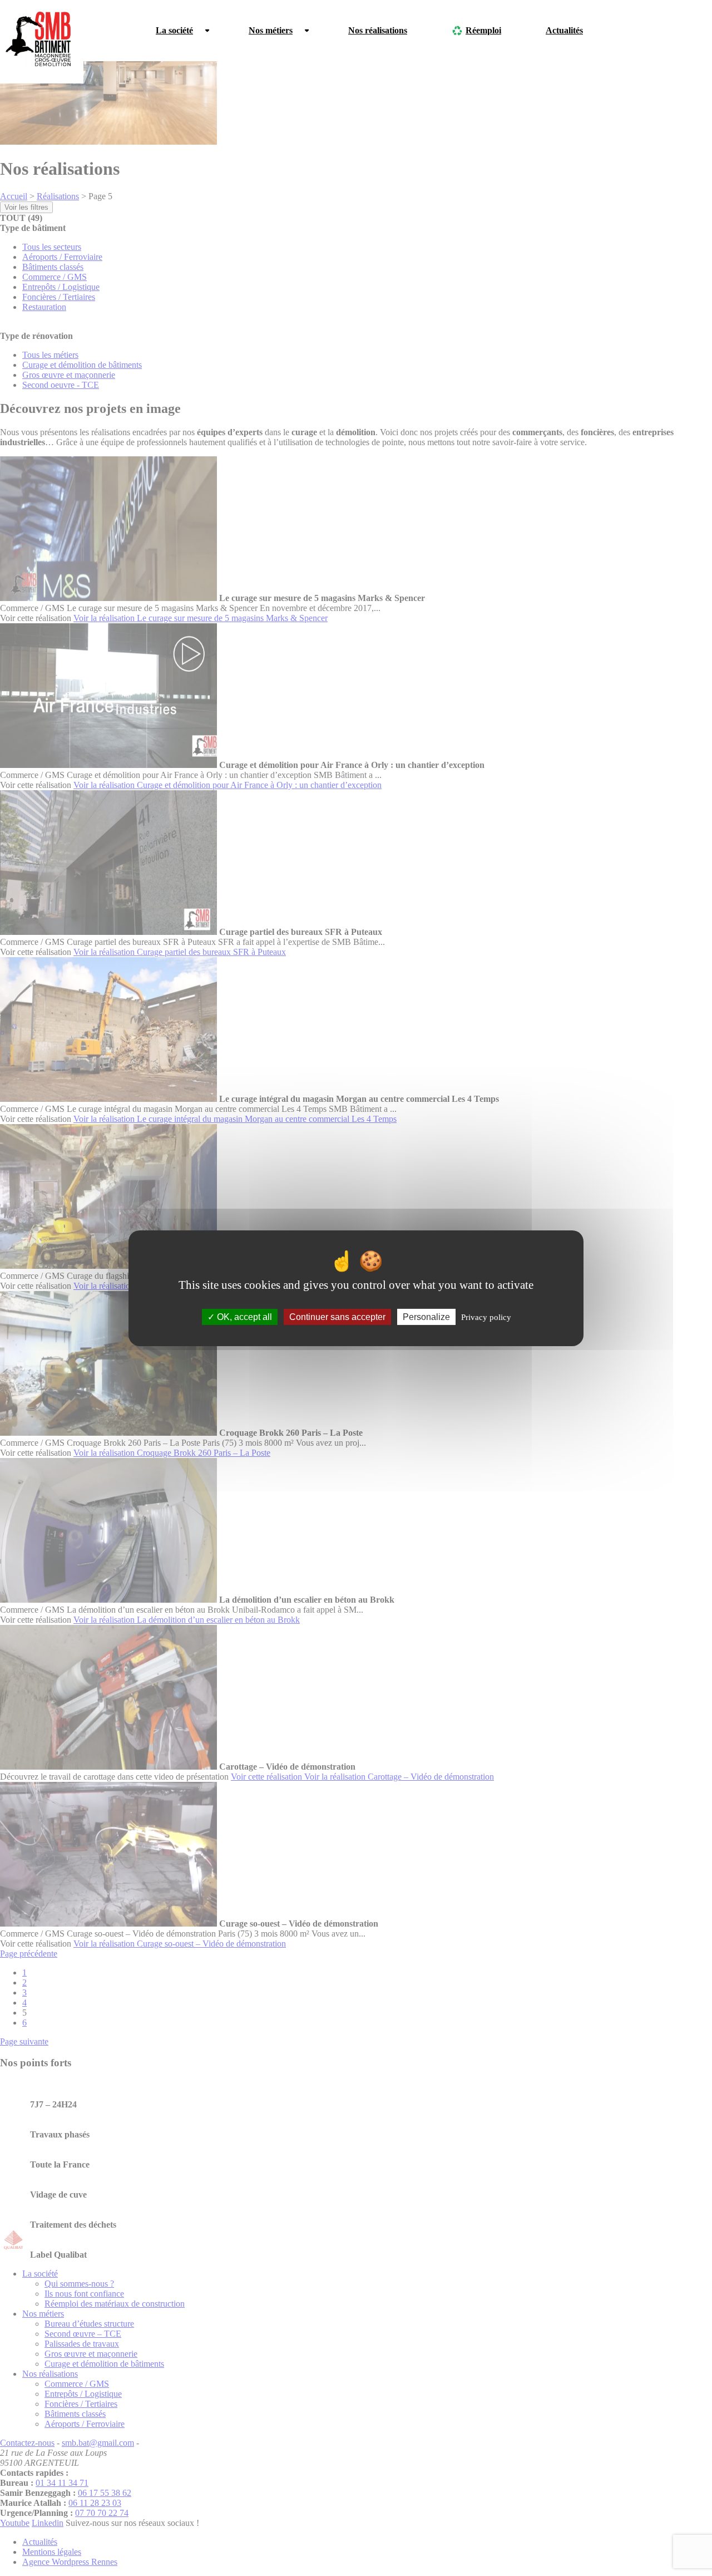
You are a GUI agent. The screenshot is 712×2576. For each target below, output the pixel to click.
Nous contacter (656, 30)
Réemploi (483, 30)
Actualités (564, 30)
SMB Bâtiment (42, 42)
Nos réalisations (378, 30)
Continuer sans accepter (337, 1316)
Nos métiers (271, 30)
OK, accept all (243, 1316)
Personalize (426, 1316)
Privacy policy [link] (486, 1317)
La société (174, 30)
